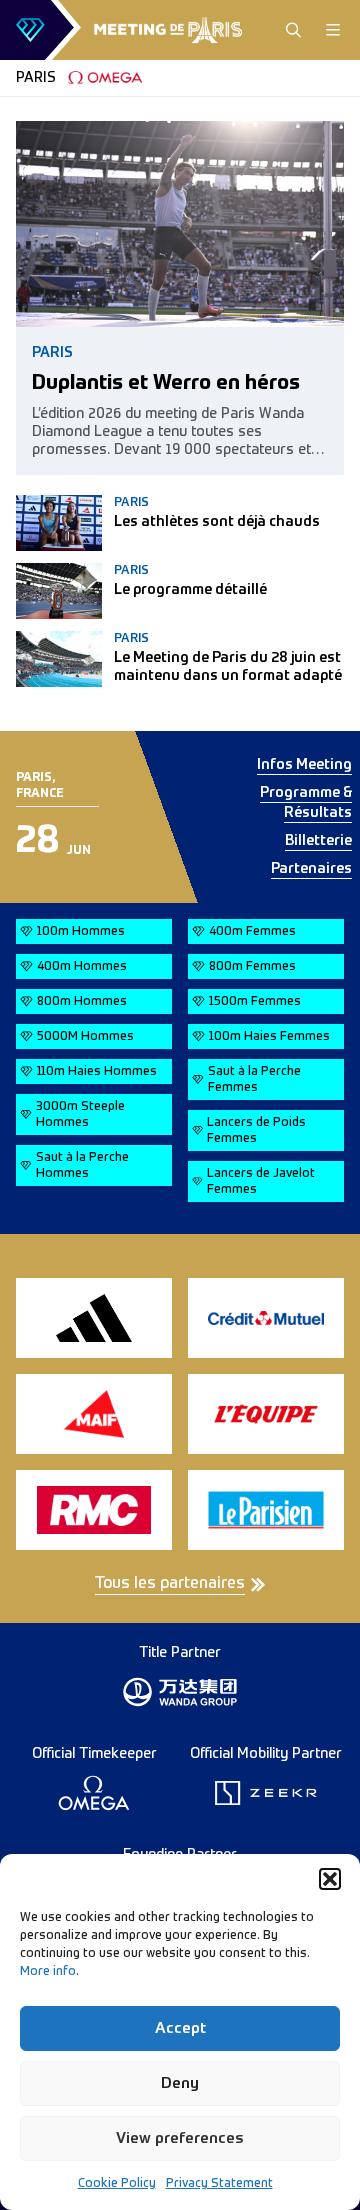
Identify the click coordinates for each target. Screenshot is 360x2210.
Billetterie (318, 841)
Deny (180, 2083)
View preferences (180, 2138)
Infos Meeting (304, 765)
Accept (180, 2028)
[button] (330, 1879)
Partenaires (311, 869)
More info (48, 1972)
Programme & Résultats (306, 803)
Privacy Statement (219, 2184)
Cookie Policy (117, 2184)
